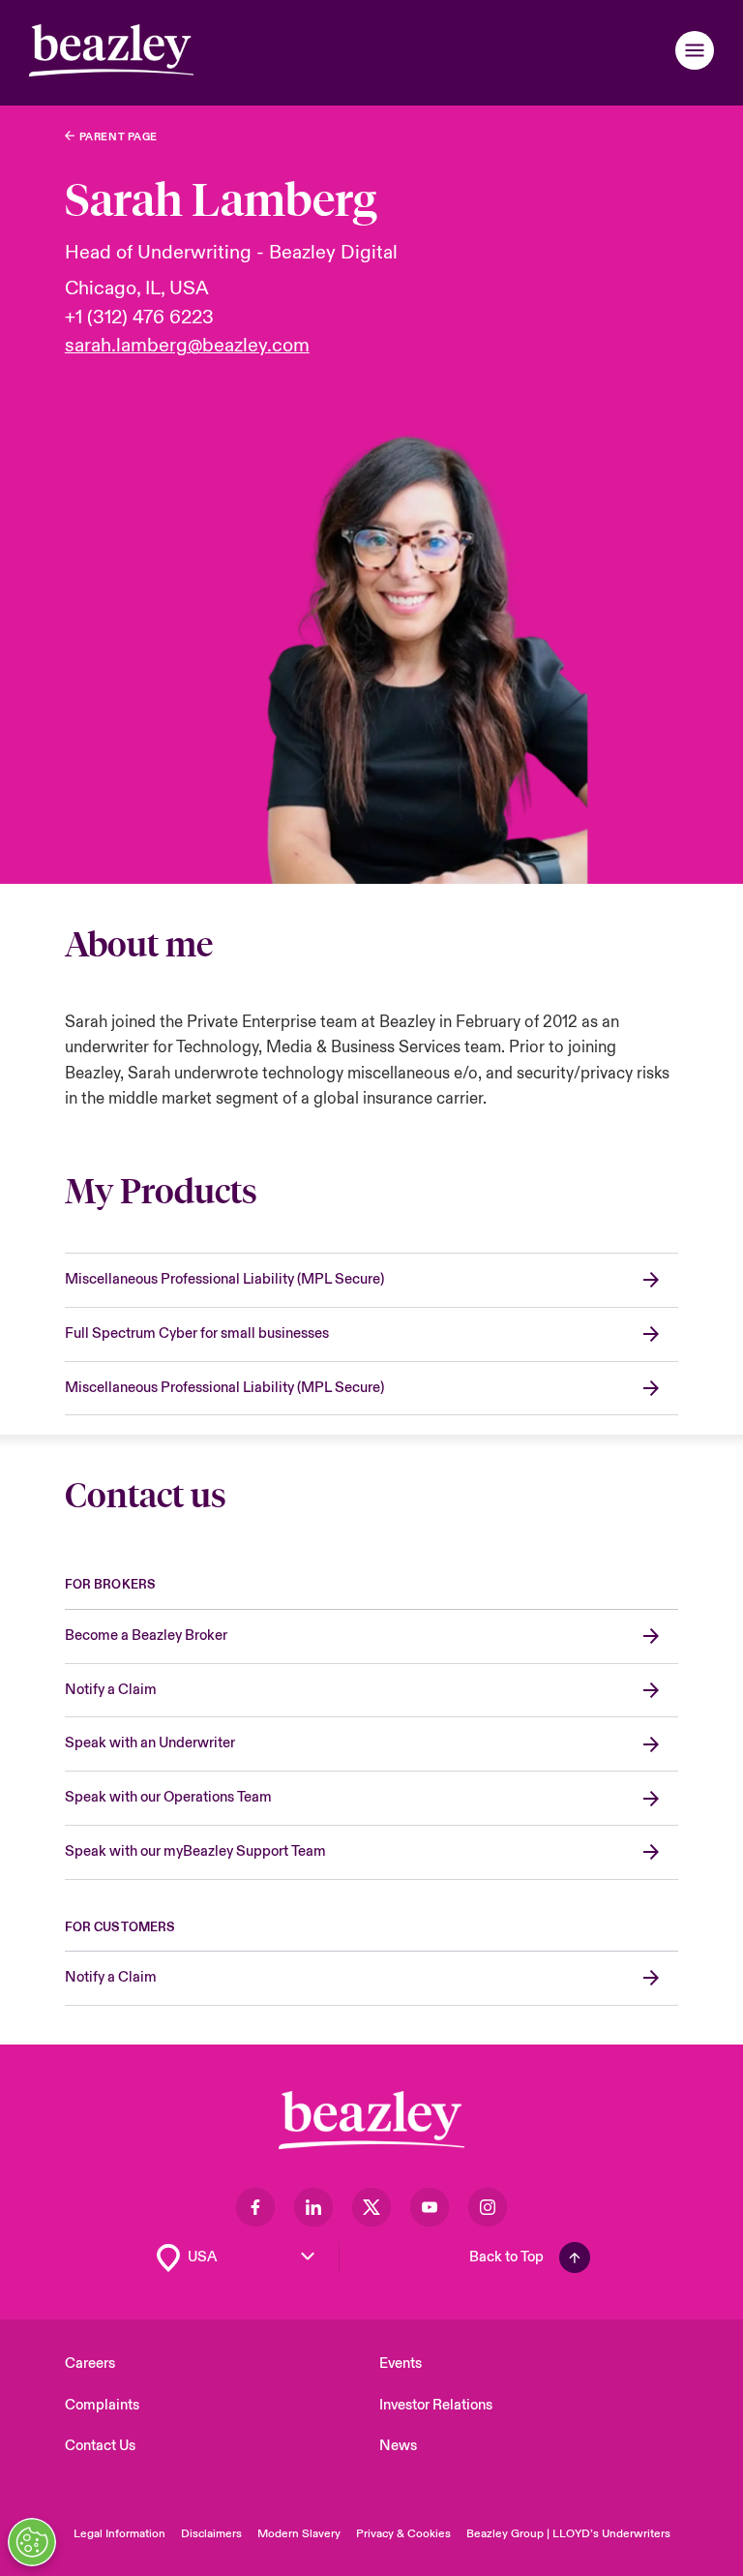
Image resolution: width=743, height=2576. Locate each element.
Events (401, 2364)
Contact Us (100, 2446)
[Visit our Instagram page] (488, 2207)
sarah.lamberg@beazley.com (187, 346)
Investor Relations (436, 2405)
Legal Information (119, 2534)
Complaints (102, 2405)
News (398, 2446)
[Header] (111, 50)
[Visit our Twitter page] (371, 2207)
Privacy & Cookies (403, 2534)
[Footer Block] (371, 2121)
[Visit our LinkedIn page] (313, 2207)
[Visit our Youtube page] (430, 2207)
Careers (90, 2364)
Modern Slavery (299, 2534)
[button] (695, 50)
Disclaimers (211, 2534)
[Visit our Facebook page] (255, 2207)
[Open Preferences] (32, 2542)
